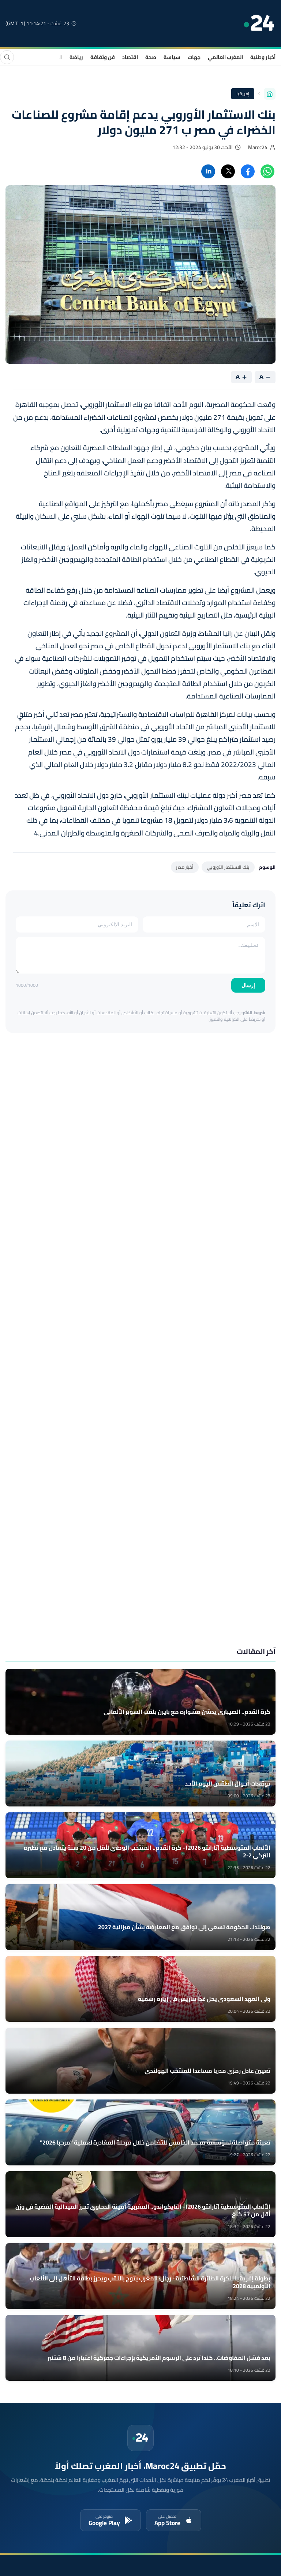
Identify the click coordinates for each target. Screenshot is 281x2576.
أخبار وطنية (263, 57)
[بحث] (7, 57)
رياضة (76, 57)
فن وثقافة (103, 57)
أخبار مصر (185, 867)
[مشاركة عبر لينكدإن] (208, 171)
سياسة (172, 57)
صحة (151, 57)
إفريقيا (243, 94)
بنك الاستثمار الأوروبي (228, 867)
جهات (194, 57)
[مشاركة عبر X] (228, 171)
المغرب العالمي (225, 57)
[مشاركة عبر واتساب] (267, 171)
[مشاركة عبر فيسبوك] (248, 171)
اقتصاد (130, 57)
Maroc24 (258, 147)
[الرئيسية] (270, 94)
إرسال (248, 985)
